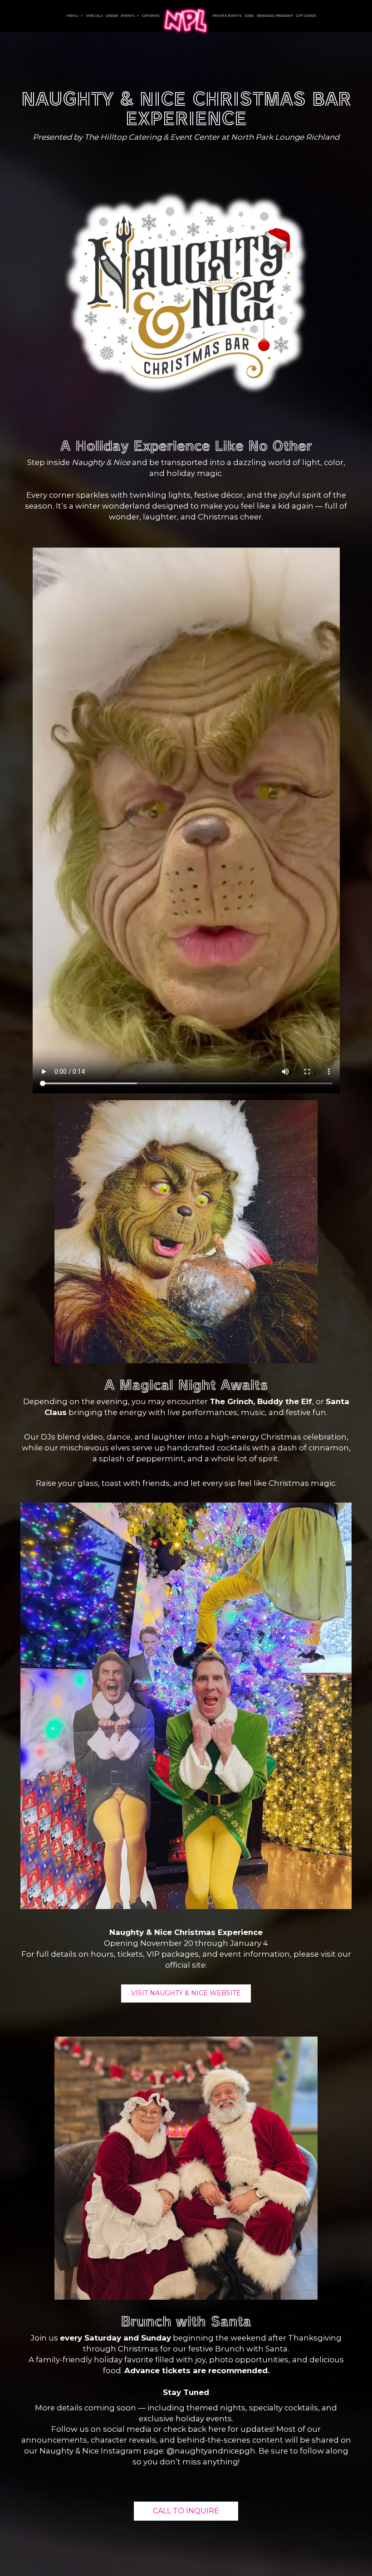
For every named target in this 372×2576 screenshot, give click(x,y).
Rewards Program (275, 16)
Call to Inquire (186, 2511)
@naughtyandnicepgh (211, 2451)
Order (112, 16)
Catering (151, 16)
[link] (186, 21)
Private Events (227, 16)
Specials (94, 16)
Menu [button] (73, 16)
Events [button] (128, 16)
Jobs (249, 16)
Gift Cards (306, 16)
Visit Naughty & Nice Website (186, 1993)
